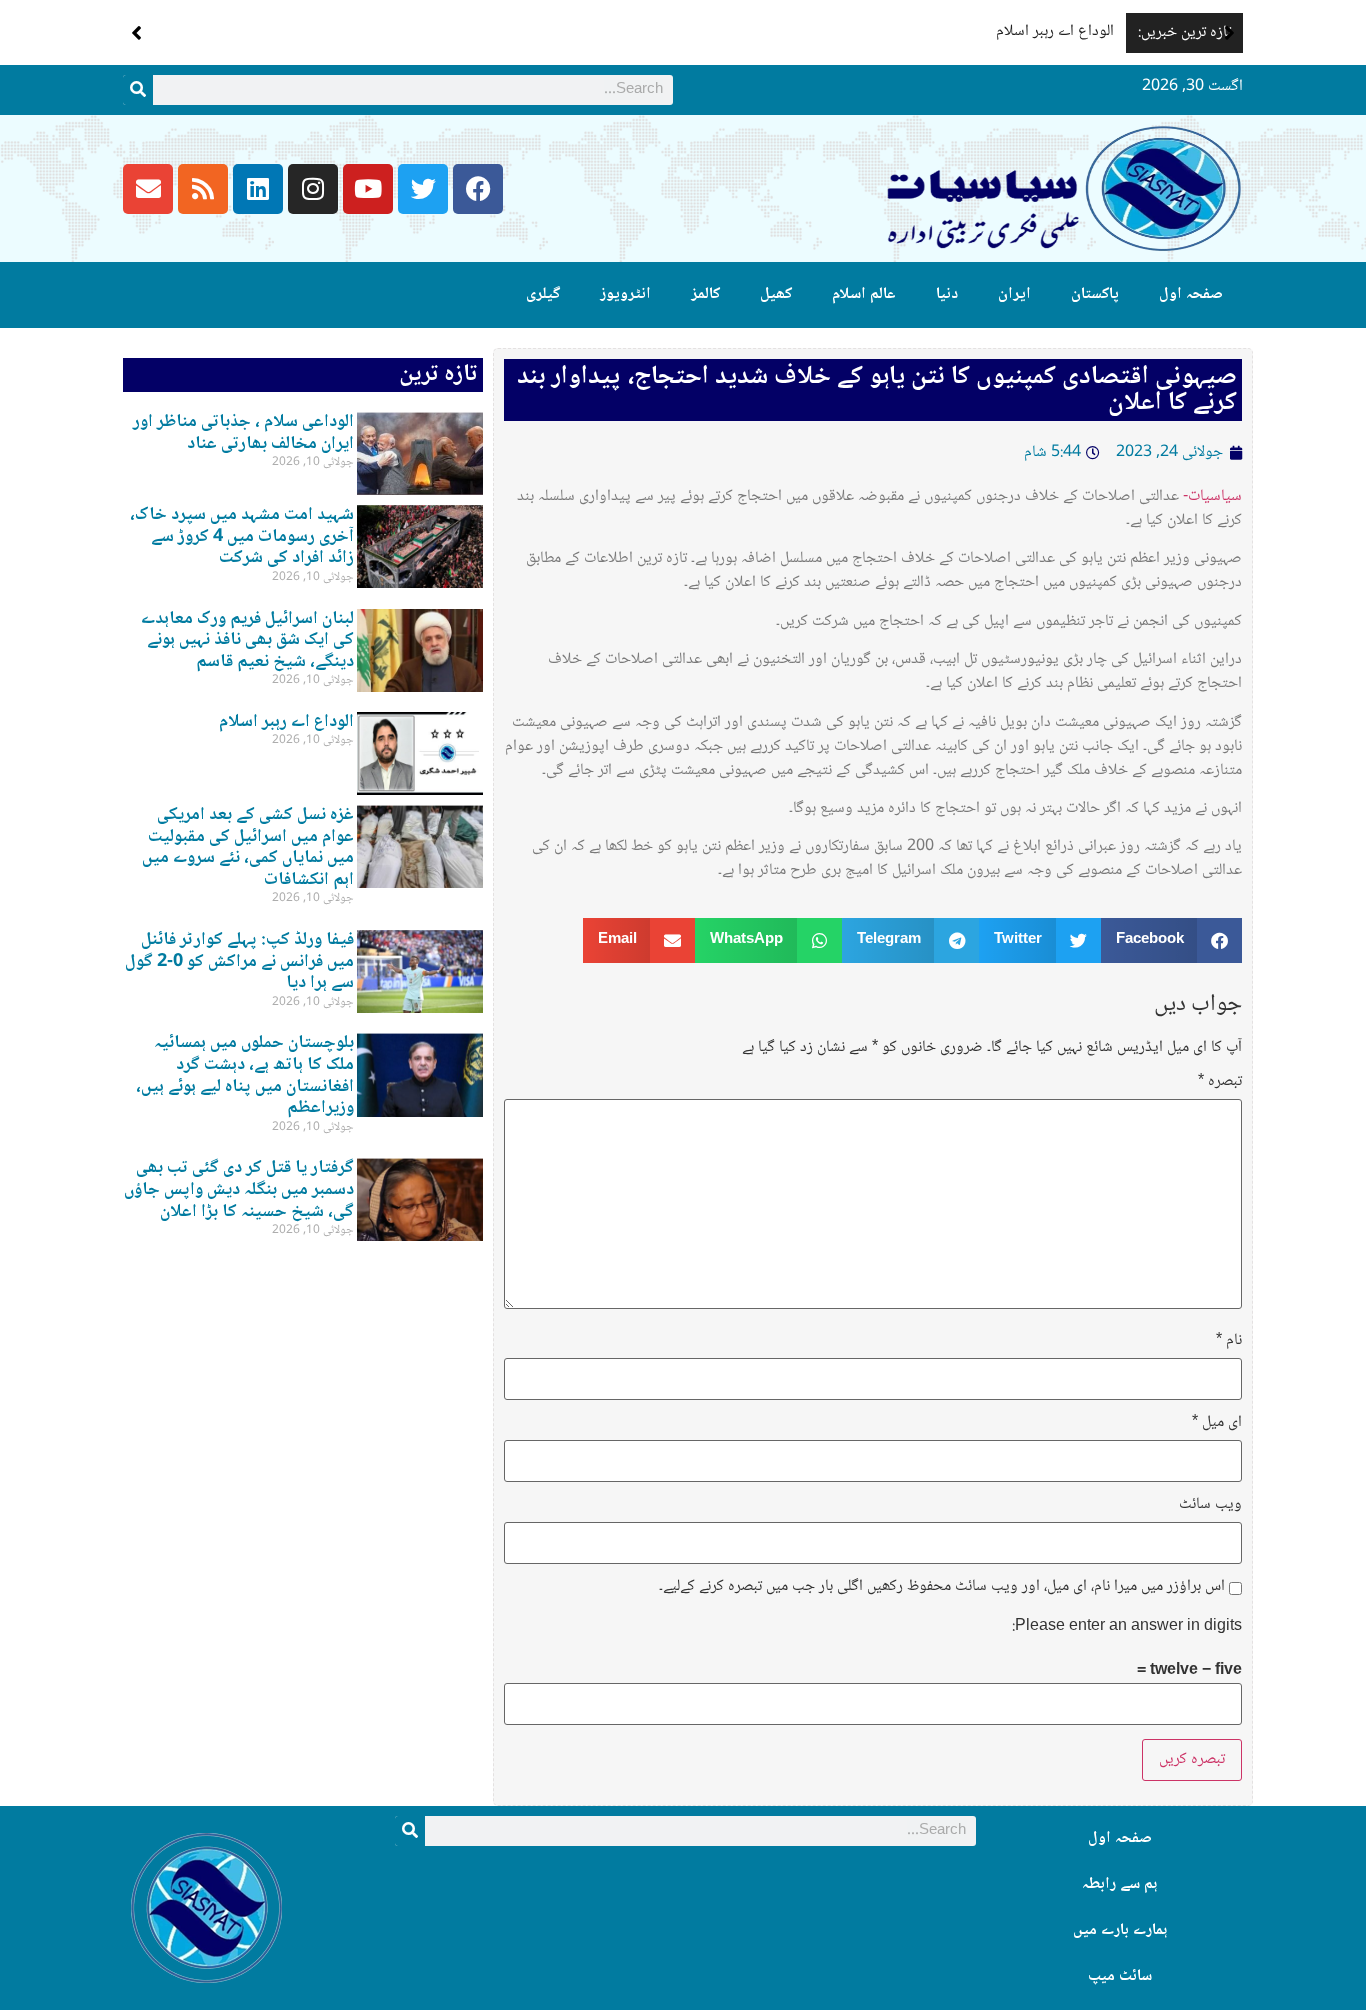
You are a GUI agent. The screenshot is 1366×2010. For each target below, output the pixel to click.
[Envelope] (148, 189)
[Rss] (203, 189)
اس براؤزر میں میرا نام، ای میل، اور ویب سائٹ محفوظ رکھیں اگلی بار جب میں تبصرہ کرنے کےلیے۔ (942, 1587)
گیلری (543, 294)
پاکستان (1095, 294)
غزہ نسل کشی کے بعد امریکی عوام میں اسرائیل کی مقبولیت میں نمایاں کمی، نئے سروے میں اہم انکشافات (248, 847)
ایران (1014, 294)
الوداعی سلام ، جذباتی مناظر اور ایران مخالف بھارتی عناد (243, 433)
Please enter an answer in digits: (1127, 1627)
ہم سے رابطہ (1119, 1884)
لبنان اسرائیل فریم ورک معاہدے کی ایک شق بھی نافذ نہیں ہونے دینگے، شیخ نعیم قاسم (247, 640)
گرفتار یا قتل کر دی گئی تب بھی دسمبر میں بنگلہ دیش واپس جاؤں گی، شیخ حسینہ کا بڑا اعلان (239, 1189)
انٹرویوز (625, 294)
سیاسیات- (1212, 496)
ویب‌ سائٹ (1210, 1505)
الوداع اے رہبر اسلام (1055, 31)
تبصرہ (1220, 1082)
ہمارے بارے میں (1120, 1930)
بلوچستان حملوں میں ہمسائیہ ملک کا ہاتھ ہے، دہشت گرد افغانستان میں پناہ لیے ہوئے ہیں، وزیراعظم (245, 1075)
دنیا (947, 294)
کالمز (705, 294)
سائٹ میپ (1120, 1976)
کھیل (776, 294)
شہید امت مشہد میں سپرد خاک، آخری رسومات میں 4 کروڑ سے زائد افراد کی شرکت (242, 536)
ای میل (1217, 1423)
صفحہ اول (1191, 294)
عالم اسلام (864, 294)
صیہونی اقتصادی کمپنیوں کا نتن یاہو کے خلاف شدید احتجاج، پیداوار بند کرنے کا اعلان (877, 390)
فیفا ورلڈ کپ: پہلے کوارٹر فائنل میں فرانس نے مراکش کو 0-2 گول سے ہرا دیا (239, 961)
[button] (1229, 33)
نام (1229, 1341)
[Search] (138, 90)
